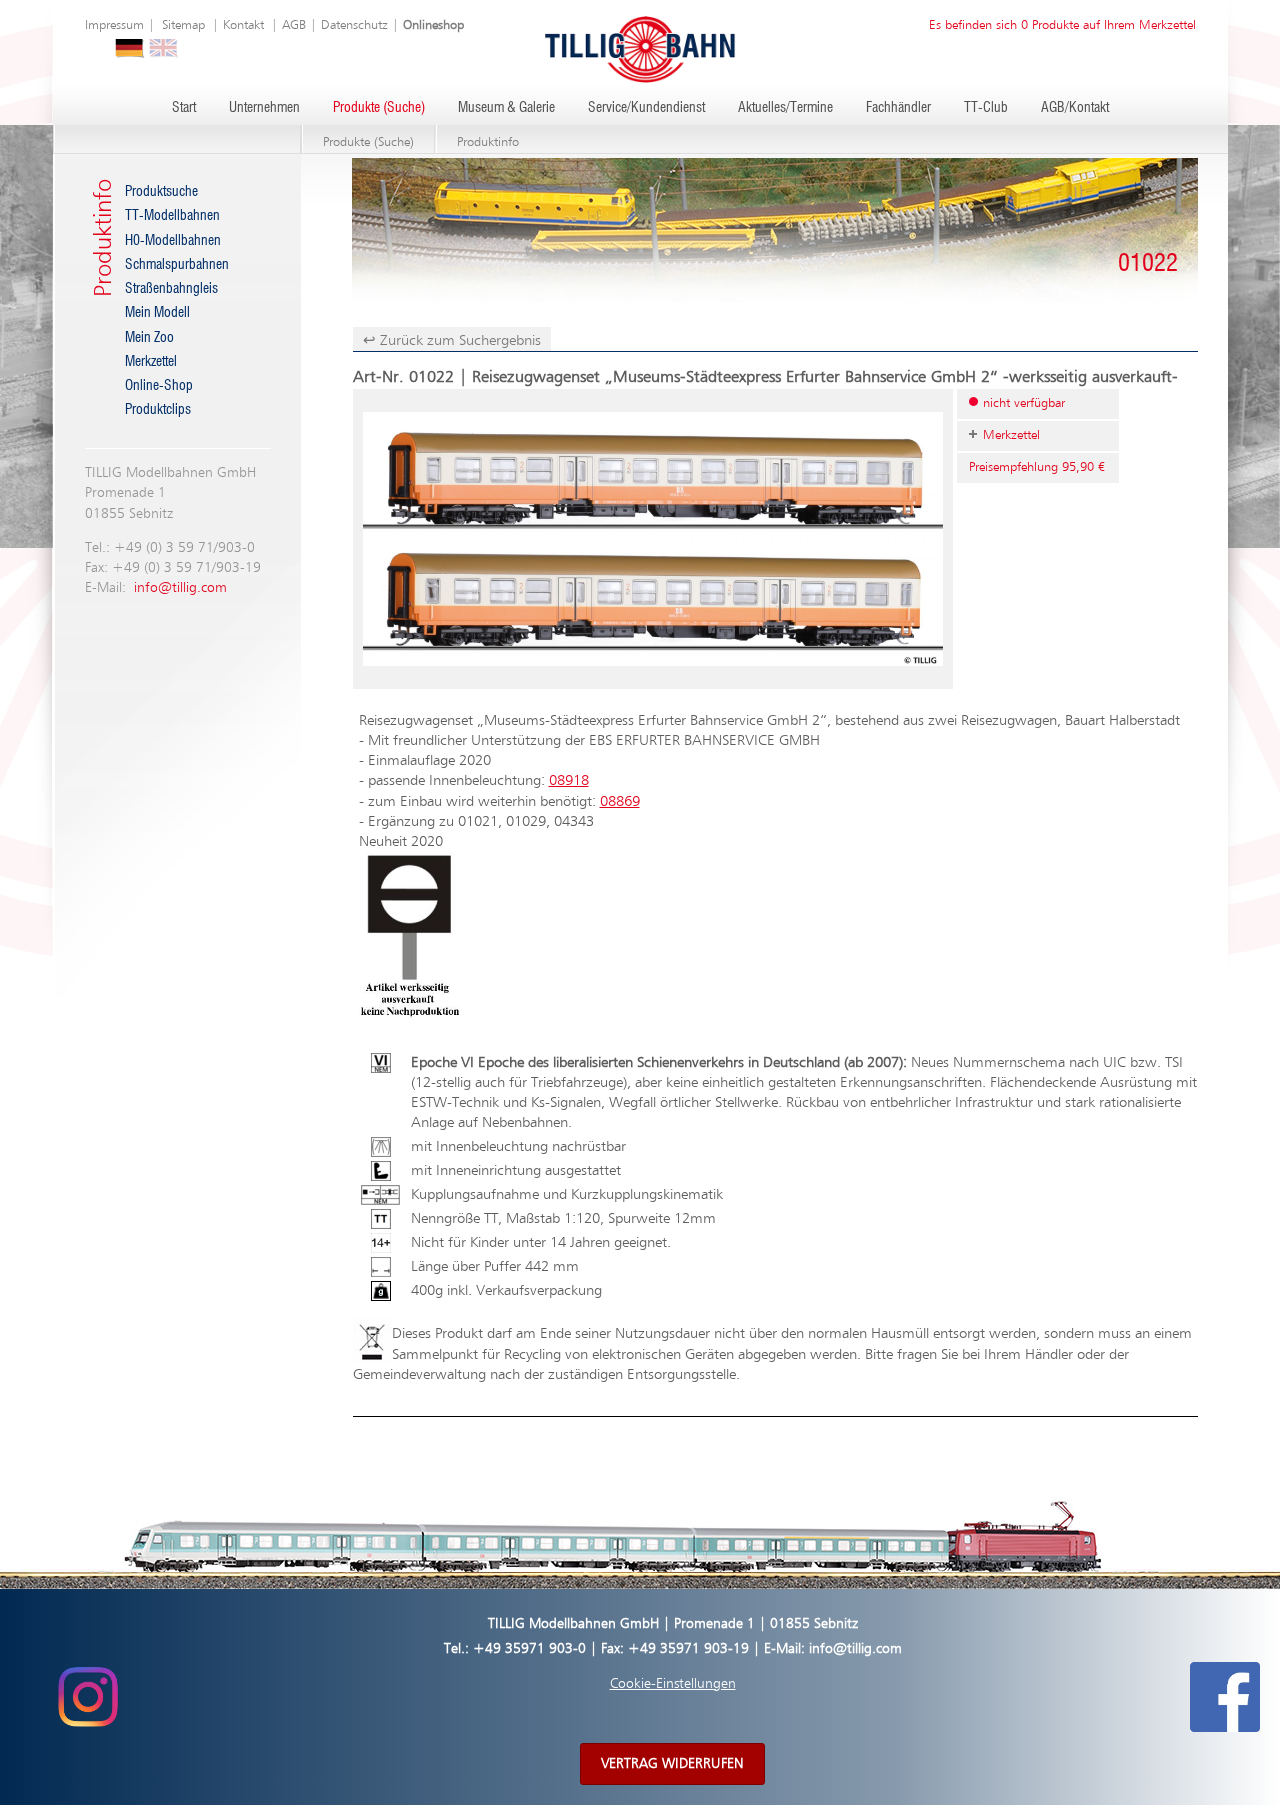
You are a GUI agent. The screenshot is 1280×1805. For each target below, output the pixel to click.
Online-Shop (159, 386)
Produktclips (158, 410)
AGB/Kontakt (1075, 108)
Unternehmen (264, 108)
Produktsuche (161, 192)
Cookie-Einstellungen (673, 1684)
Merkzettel (151, 362)
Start (184, 108)
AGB (294, 25)
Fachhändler (898, 108)
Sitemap (183, 25)
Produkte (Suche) (379, 108)
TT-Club (986, 108)
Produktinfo (488, 142)
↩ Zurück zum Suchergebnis (452, 340)
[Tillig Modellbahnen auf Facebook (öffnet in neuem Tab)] (1225, 1697)
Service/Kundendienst (646, 108)
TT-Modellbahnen (172, 216)
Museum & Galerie (506, 108)
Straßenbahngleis (171, 289)
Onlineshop (433, 25)
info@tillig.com (180, 588)
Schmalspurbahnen (177, 265)
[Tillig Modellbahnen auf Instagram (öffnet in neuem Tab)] (87, 1697)
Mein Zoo (149, 338)
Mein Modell (157, 313)
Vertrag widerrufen (672, 1764)
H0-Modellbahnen (173, 241)
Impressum (114, 25)
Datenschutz (354, 25)
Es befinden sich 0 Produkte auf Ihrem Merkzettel (1062, 25)
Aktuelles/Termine (785, 108)
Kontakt (243, 25)
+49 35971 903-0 (529, 1649)
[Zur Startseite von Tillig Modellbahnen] (640, 48)
